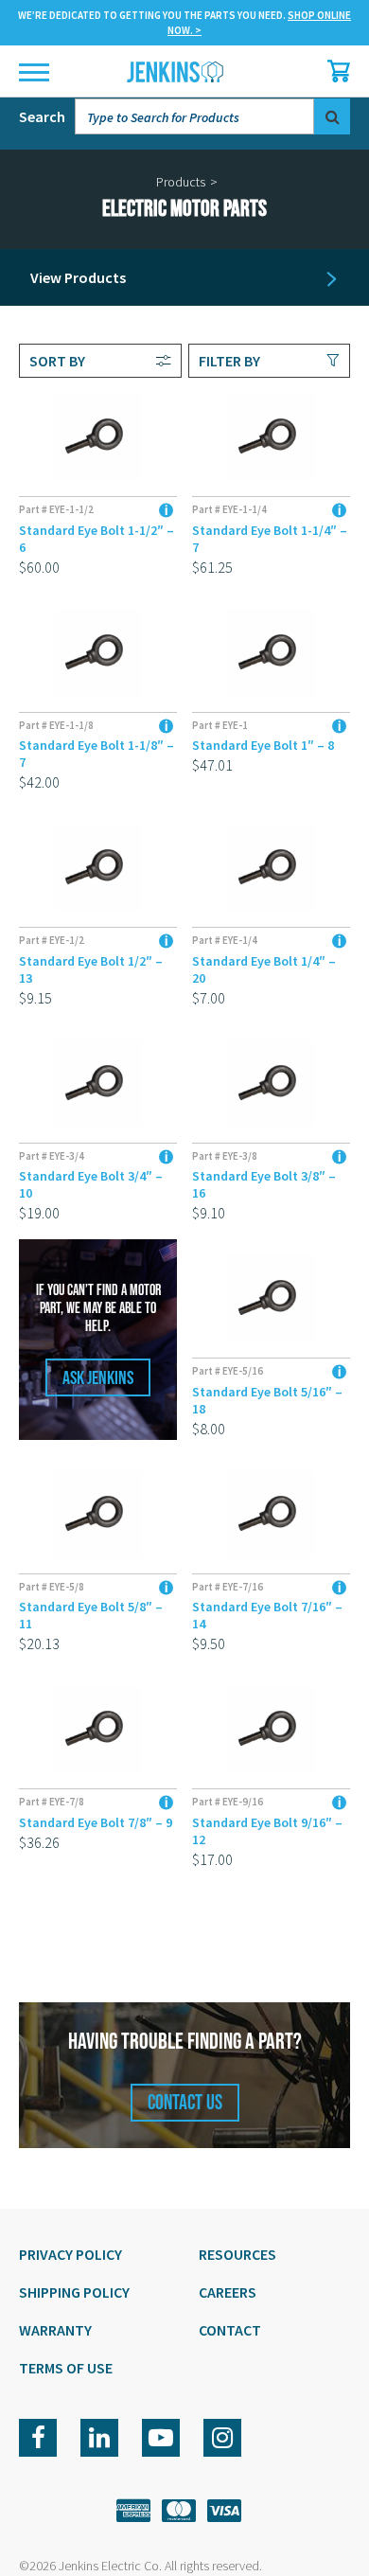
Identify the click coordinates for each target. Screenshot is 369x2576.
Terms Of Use (66, 2368)
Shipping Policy (74, 2292)
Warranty (55, 2330)
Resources (237, 2254)
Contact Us (185, 2103)
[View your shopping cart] (334, 71)
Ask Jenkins (98, 1378)
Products (181, 182)
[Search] (332, 116)
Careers (228, 2292)
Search (42, 116)
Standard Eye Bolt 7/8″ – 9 (96, 1822)
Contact (230, 2330)
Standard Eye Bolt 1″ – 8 (263, 745)
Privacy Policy (70, 2254)
